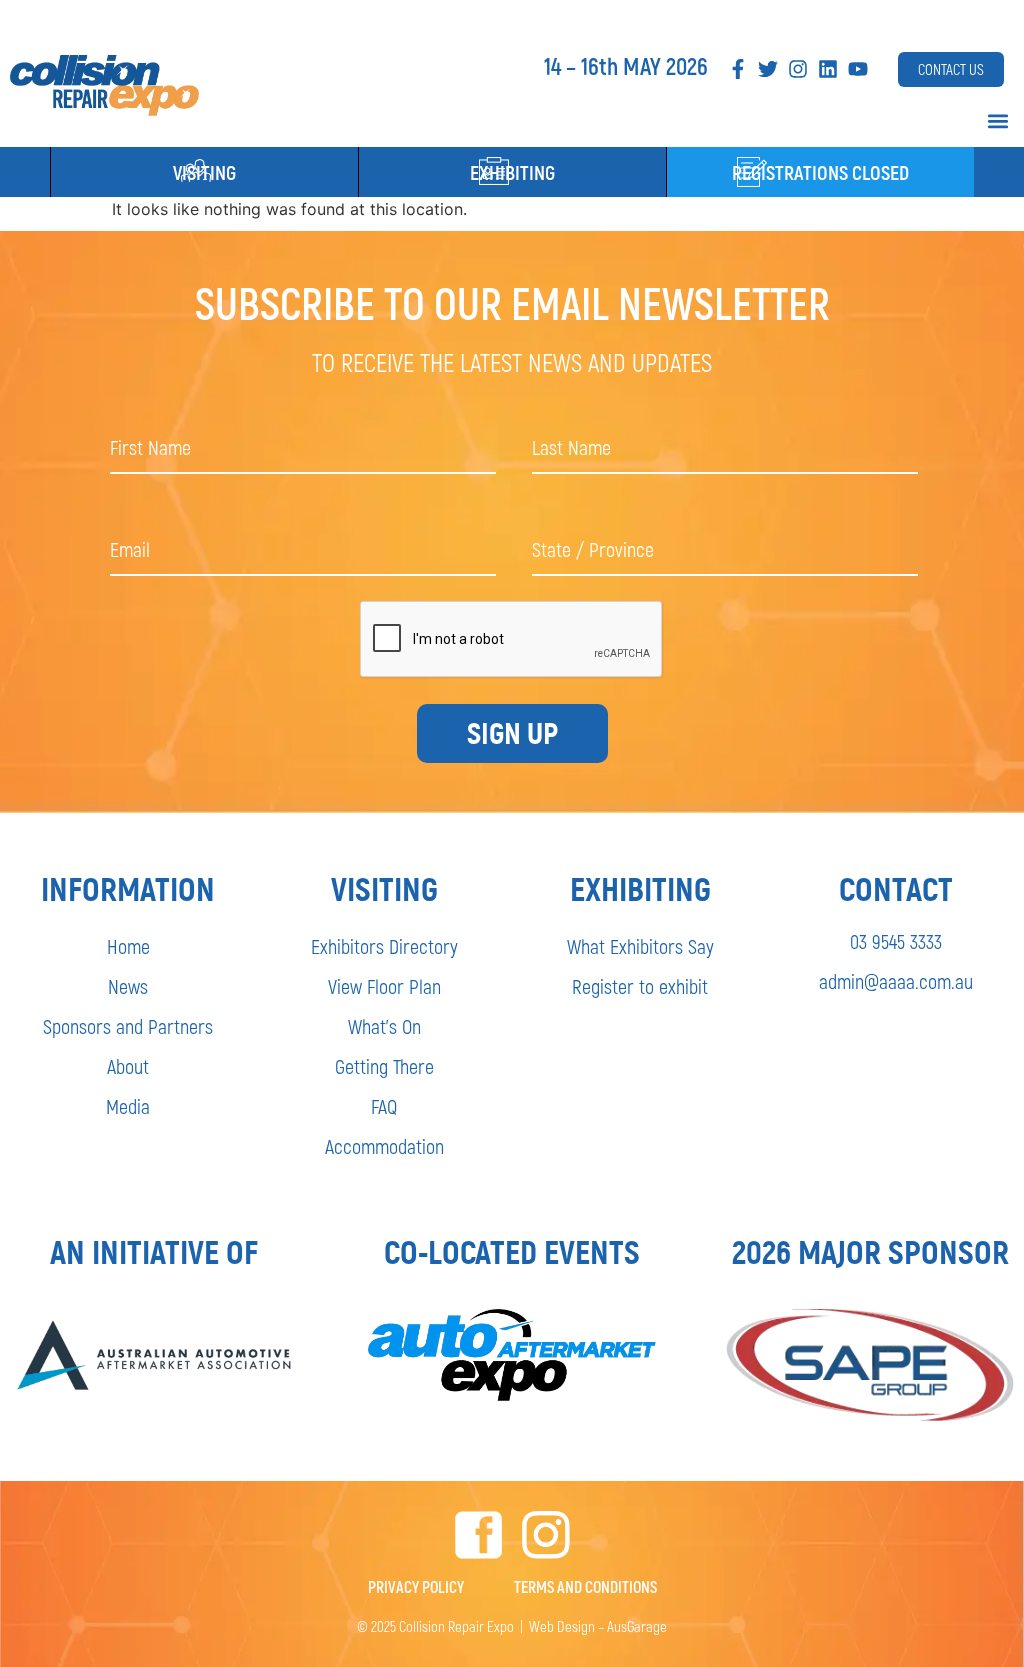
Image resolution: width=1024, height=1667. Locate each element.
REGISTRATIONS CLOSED (820, 172)
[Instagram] (798, 69)
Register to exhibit (640, 986)
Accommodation (384, 1146)
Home (128, 946)
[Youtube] (858, 69)
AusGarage (637, 1626)
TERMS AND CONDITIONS (585, 1586)
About (128, 1066)
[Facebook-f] (738, 69)
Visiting (204, 172)
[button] (997, 120)
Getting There (384, 1066)
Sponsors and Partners (128, 1026)
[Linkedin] (828, 69)
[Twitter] (768, 69)
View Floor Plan (384, 986)
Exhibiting (512, 172)
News (128, 986)
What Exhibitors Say (640, 946)
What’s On (384, 1026)
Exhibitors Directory (384, 946)
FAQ (384, 1106)
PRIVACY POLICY (416, 1586)
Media (128, 1106)
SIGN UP (512, 733)
